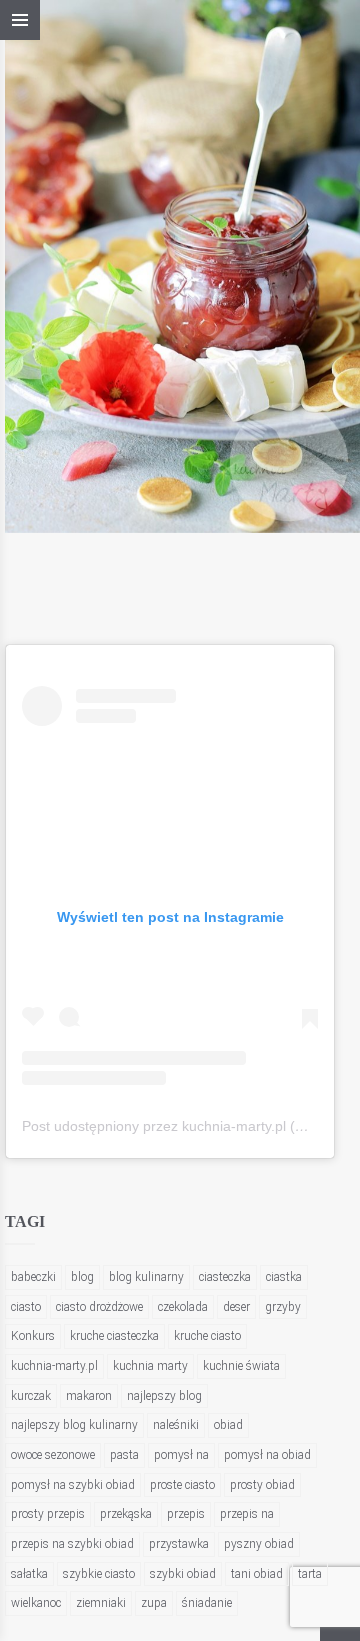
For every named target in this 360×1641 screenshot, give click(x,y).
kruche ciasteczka (114, 1336)
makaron (89, 1396)
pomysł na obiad (267, 1455)
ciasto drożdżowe (99, 1307)
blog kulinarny (146, 1277)
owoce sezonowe (53, 1455)
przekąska (126, 1514)
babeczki (33, 1277)
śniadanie (207, 1603)
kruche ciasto (207, 1336)
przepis (186, 1514)
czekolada (183, 1307)
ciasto (26, 1307)
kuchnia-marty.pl (54, 1366)
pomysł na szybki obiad (73, 1485)
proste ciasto (182, 1485)
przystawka (179, 1544)
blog (82, 1277)
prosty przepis (48, 1514)
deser (236, 1307)
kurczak (31, 1396)
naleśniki (176, 1425)
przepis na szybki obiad (72, 1544)
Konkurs (33, 1336)
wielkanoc (36, 1603)
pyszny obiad (259, 1544)
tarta (310, 1574)
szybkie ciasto (99, 1574)
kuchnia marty (150, 1366)
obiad (228, 1425)
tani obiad (257, 1574)
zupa (154, 1603)
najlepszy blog (164, 1396)
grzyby (283, 1307)
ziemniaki (101, 1603)
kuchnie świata (241, 1366)
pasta (124, 1455)
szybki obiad (183, 1574)
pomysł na (181, 1455)
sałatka (29, 1574)
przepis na (247, 1514)
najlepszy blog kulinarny (74, 1425)
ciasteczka (225, 1277)
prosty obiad (262, 1485)
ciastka (284, 1277)
